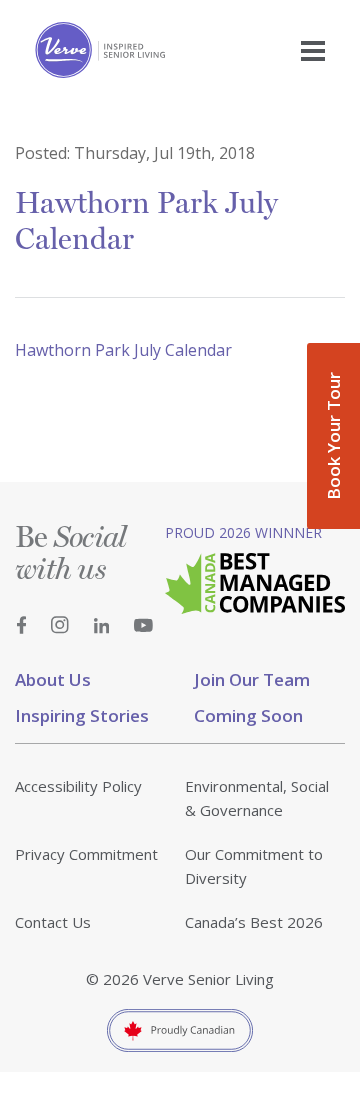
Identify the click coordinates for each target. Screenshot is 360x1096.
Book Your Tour (333, 436)
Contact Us (53, 922)
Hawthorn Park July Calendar (123, 350)
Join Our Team (252, 679)
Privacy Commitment (86, 854)
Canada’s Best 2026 (254, 922)
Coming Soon (248, 715)
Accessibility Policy (78, 786)
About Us (53, 679)
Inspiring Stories (82, 715)
